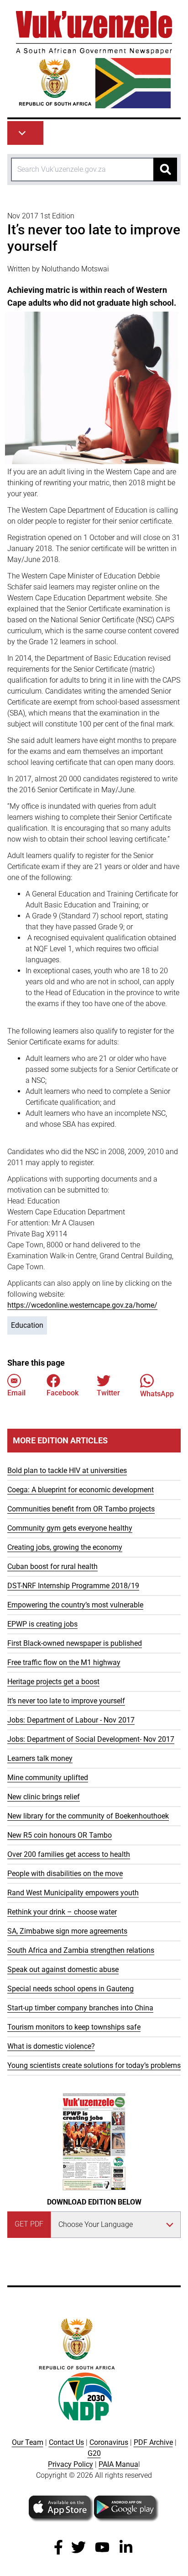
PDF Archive (153, 2442)
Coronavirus (109, 2442)
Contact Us (66, 2442)
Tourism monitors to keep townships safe (74, 2027)
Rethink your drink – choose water (62, 1912)
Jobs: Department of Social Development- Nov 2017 (91, 1739)
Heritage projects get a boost (53, 1682)
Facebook (63, 1393)
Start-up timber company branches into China (80, 2008)
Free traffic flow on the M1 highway (64, 1662)
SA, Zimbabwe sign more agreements (67, 1931)
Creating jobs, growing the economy (65, 1547)
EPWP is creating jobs (42, 1624)
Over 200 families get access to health (69, 1854)
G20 (94, 2453)
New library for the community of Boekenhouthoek (88, 1816)
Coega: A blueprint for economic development (81, 1490)
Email (16, 1393)
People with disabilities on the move (65, 1874)
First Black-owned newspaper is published (75, 1643)
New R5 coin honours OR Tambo (60, 1835)
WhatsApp (157, 1394)
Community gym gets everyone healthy (70, 1528)
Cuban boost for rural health (52, 1566)
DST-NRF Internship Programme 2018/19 (73, 1586)
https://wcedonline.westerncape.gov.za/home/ (82, 1305)
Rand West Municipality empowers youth (73, 1893)
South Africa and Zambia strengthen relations (81, 1950)
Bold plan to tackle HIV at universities (67, 1471)
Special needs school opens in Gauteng (70, 1989)
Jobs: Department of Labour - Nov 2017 (71, 1720)
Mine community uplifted (48, 1778)
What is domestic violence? (51, 2046)
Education (27, 1325)
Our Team (28, 2442)
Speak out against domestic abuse (63, 1969)
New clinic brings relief (44, 1797)
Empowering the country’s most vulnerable (75, 1605)
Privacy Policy (70, 2464)
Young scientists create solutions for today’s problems (94, 2065)
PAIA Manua (118, 2464)
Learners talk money (40, 1758)
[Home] (94, 60)
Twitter (108, 1393)
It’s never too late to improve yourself (66, 1701)
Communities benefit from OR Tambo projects (81, 1509)
